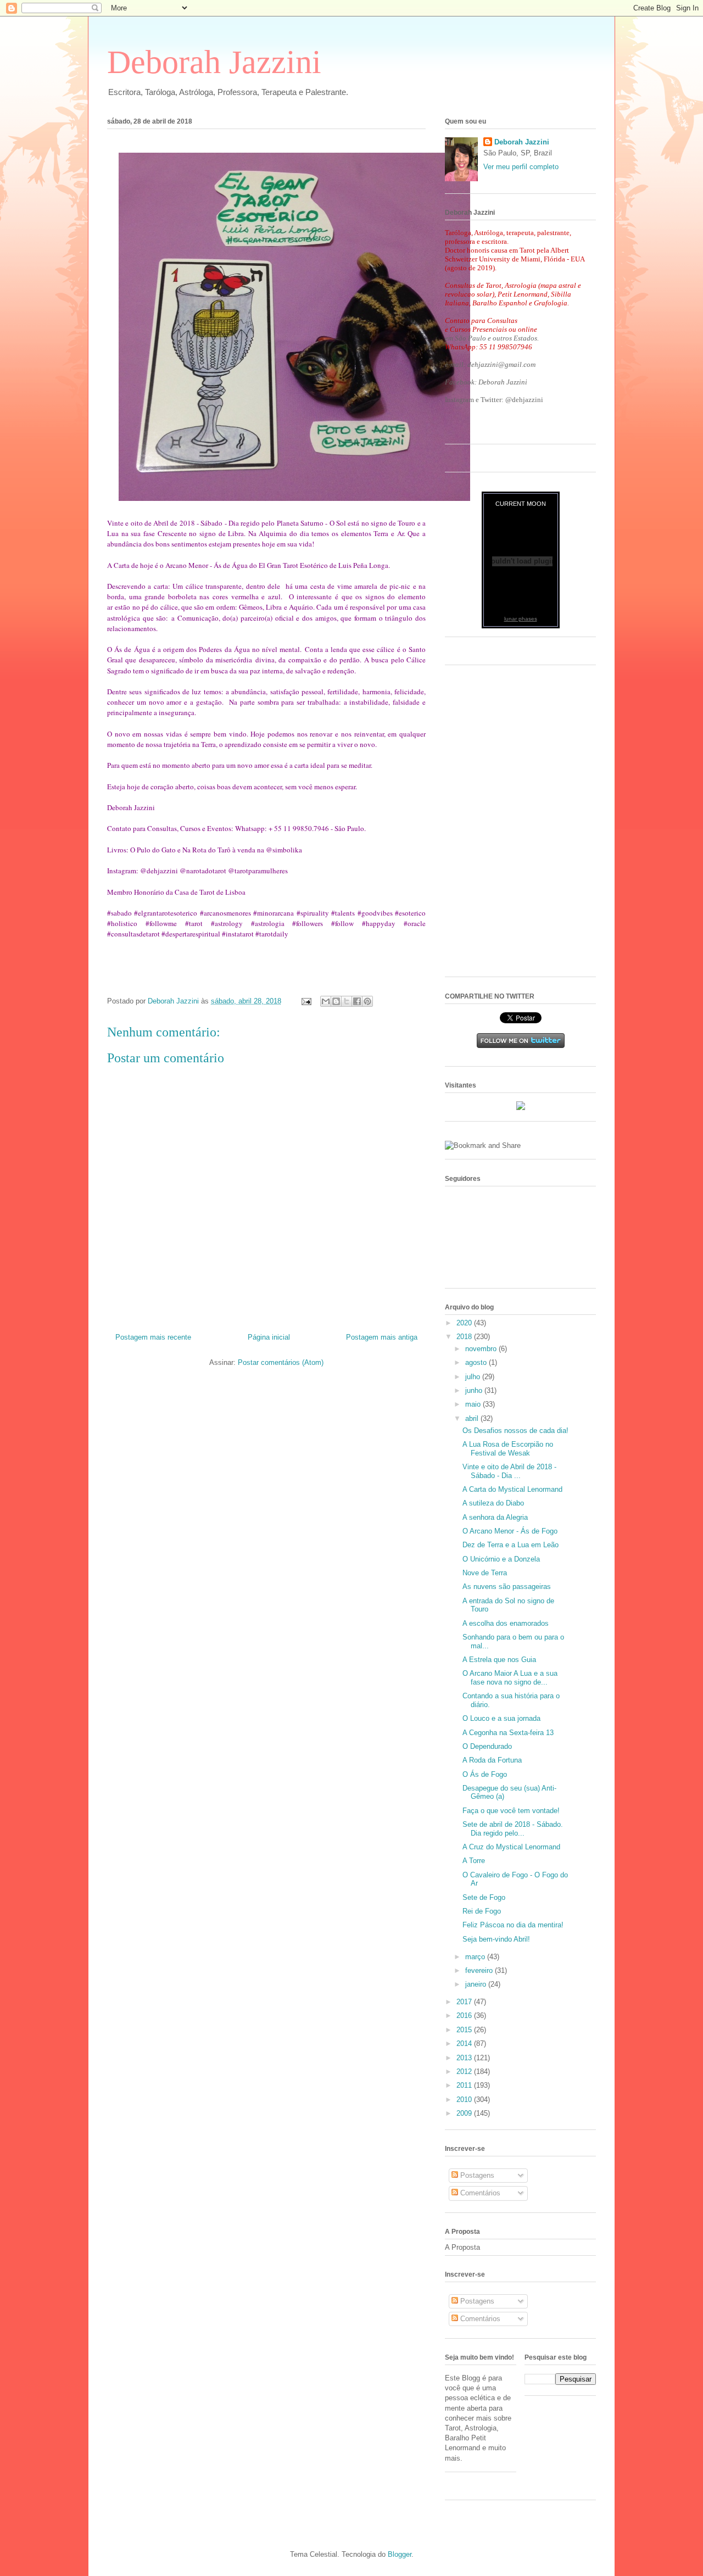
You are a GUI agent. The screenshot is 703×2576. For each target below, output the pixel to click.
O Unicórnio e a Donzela (501, 1559)
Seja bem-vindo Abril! (496, 1939)
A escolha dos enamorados (506, 1623)
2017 (465, 2002)
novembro (482, 1349)
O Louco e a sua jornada (501, 1718)
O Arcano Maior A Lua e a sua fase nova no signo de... (510, 1678)
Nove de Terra (485, 1573)
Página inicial (269, 1337)
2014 (465, 2043)
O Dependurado (487, 1746)
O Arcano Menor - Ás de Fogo (510, 1531)
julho (474, 1377)
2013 (465, 2058)
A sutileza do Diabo (493, 1503)
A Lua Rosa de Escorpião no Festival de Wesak (508, 1449)
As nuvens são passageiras (507, 1587)
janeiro (477, 1984)
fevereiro (480, 1970)
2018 (465, 1337)
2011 (465, 2085)
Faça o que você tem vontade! (511, 1811)
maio (474, 1404)
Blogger (400, 2554)
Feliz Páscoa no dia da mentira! (513, 1925)
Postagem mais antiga (382, 1337)
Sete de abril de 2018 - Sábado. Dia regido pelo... (513, 1829)
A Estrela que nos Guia (499, 1660)
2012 (465, 2072)
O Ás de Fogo (485, 1774)
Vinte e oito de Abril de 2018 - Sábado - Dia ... (509, 1471)
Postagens (476, 2175)
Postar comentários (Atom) (281, 1362)
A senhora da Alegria (495, 1517)
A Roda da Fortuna (492, 1760)
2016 (465, 2015)
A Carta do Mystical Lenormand (512, 1489)
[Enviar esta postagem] (306, 1001)
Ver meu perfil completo (521, 167)
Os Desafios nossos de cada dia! (515, 1431)
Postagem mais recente (153, 1337)
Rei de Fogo (482, 1911)
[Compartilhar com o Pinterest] (367, 1001)
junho (475, 1390)
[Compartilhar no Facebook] (357, 1001)
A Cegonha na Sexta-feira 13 (508, 1733)
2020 (465, 1323)
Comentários (479, 2193)
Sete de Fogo (484, 1897)
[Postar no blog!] (336, 1001)
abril (473, 1418)
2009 (465, 2113)
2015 (465, 2030)
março (476, 1957)
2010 (465, 2100)
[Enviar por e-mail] (326, 1001)
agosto (477, 1362)
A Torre (474, 1861)
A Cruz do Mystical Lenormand (511, 1847)
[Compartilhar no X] (347, 1001)
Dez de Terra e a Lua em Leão (510, 1545)
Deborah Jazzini (214, 62)
